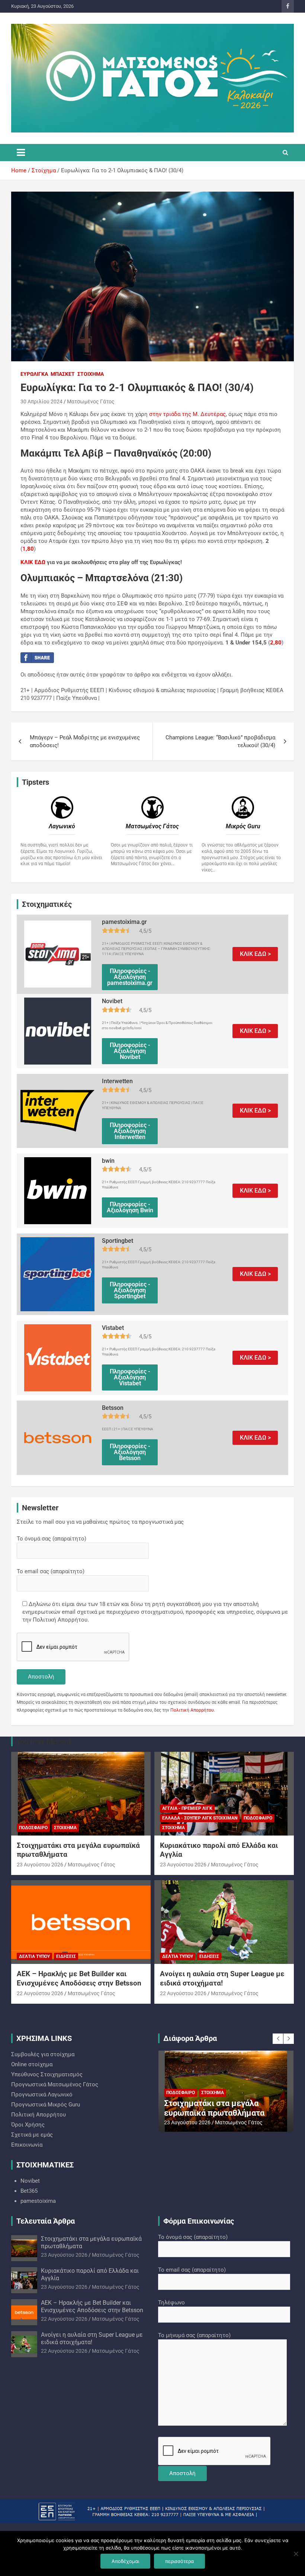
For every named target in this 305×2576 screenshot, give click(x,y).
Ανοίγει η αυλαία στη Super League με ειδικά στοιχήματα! (222, 1978)
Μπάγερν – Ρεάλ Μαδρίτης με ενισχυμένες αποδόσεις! (85, 741)
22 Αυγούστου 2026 (40, 1993)
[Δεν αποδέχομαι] (296, 2554)
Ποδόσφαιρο (33, 1828)
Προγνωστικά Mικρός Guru (46, 2105)
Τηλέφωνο (171, 2303)
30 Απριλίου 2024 (41, 401)
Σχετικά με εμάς (32, 2135)
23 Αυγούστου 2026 (40, 1865)
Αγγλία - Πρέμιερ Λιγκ (187, 1808)
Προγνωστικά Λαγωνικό (42, 2095)
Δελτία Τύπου (34, 1956)
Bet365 (29, 2191)
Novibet (30, 2181)
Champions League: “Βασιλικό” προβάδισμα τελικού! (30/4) (220, 741)
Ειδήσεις (66, 1956)
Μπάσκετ (63, 374)
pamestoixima (38, 2201)
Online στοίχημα (32, 2064)
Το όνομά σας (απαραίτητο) (52, 1539)
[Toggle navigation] (21, 153)
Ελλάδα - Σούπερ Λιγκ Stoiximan (200, 1818)
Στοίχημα (91, 374)
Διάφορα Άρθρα (190, 2038)
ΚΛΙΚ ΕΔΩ (33, 562)
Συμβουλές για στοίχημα (43, 2054)
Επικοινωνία (27, 2145)
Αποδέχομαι (125, 2561)
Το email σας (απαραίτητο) (51, 1571)
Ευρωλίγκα (34, 374)
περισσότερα (179, 2561)
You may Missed (44, 1741)
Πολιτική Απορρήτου (192, 1710)
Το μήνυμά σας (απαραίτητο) (194, 2335)
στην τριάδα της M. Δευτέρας (187, 414)
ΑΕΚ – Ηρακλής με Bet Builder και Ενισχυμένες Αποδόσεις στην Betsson (79, 1978)
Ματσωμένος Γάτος (91, 401)
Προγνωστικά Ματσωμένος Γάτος (55, 2084)
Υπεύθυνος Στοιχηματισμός (47, 2074)
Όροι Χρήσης (28, 2125)
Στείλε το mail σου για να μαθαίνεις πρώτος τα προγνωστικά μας (100, 1522)
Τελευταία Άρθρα (46, 2221)
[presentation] (278, 2039)
